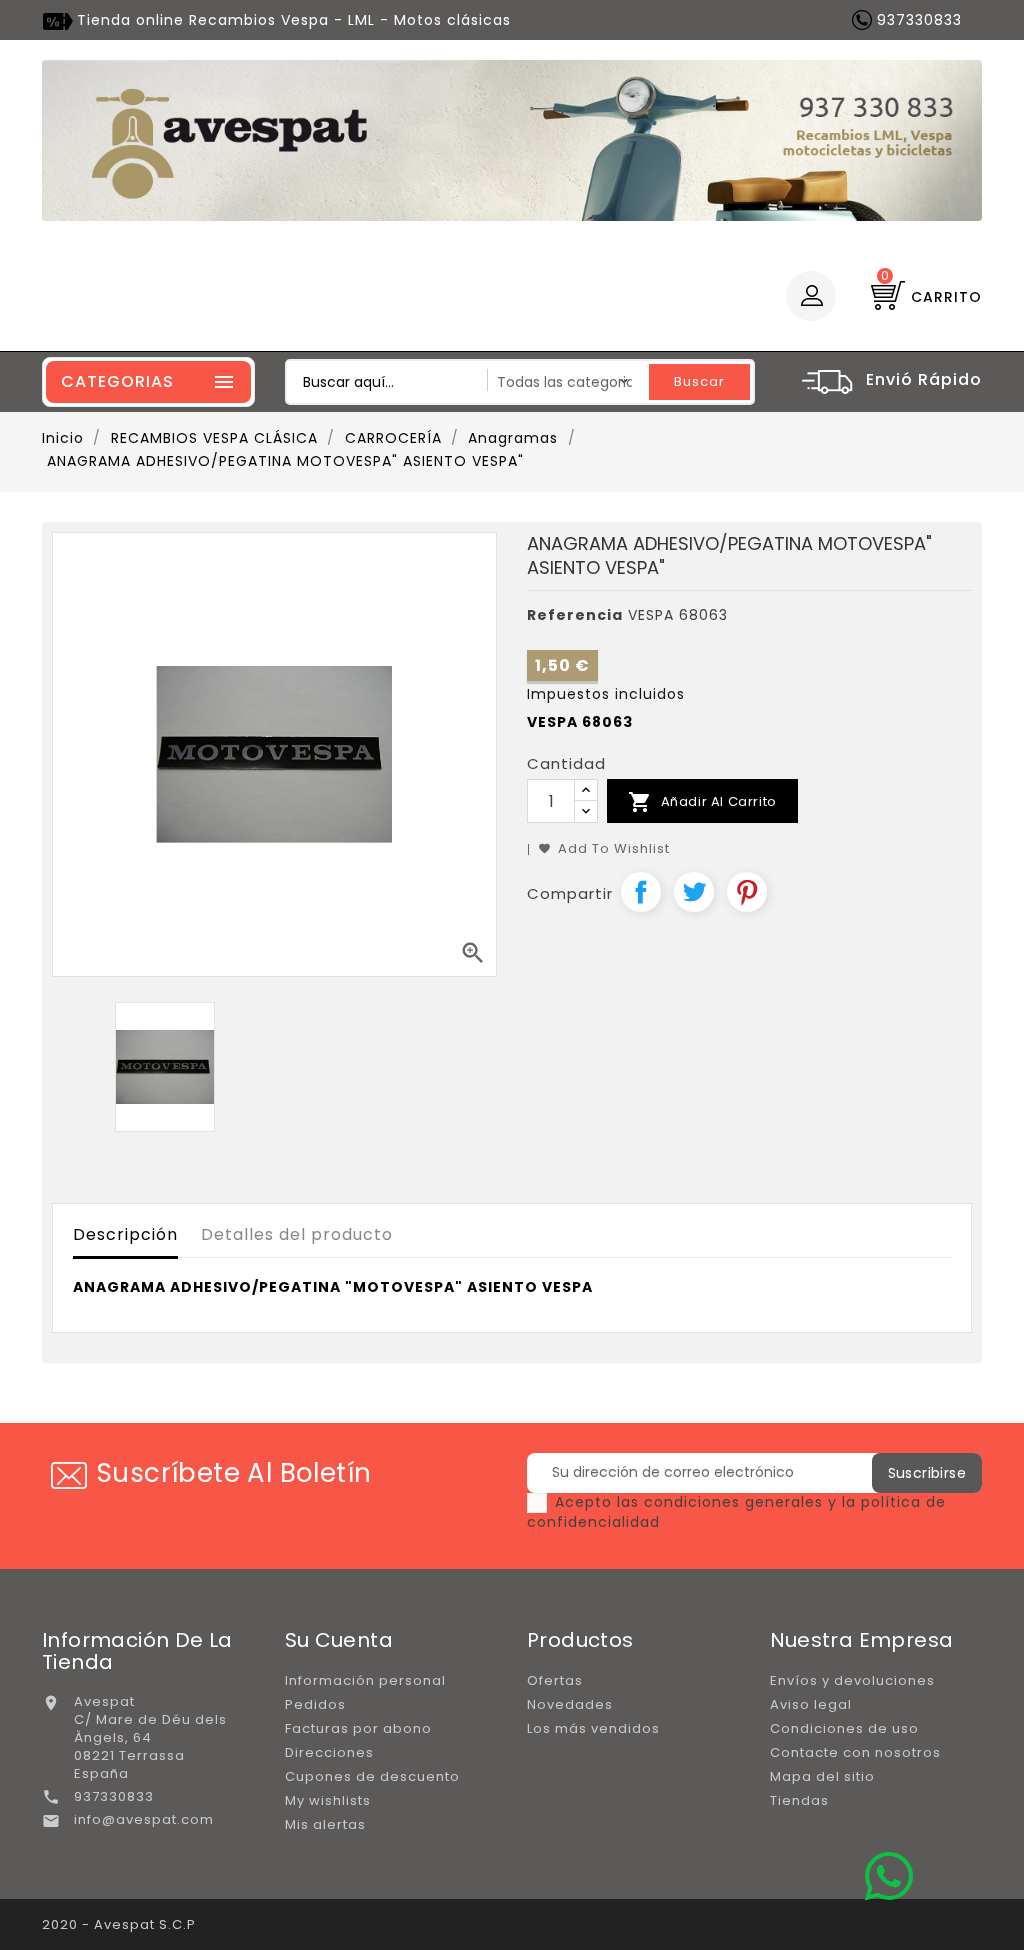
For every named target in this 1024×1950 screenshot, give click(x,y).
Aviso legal (811, 1704)
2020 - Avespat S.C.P (119, 1924)
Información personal (365, 1680)
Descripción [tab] (125, 1234)
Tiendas (799, 1800)
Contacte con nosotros (855, 1752)
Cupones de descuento (372, 1776)
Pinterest (747, 892)
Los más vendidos (593, 1728)
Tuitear (694, 892)
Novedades (570, 1704)
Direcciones (329, 1752)
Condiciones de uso (844, 1728)
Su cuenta (339, 1640)
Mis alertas (325, 1824)
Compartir (641, 892)
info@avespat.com (144, 1819)
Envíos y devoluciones (852, 1680)
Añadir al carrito (702, 802)
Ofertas (555, 1680)
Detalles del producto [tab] (297, 1234)
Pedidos (315, 1704)
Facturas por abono (358, 1728)
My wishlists (328, 1800)
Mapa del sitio (822, 1776)
